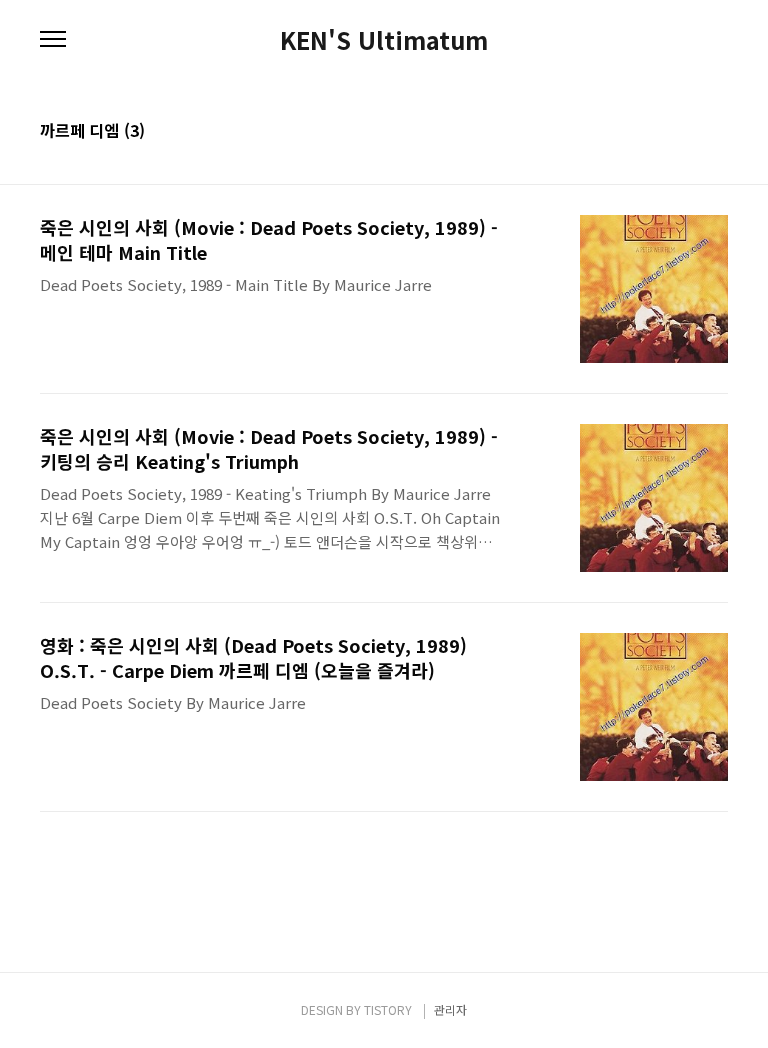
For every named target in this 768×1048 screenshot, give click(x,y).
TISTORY (388, 1009)
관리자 (450, 1009)
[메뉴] (53, 40)
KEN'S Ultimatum (384, 40)
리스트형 (716, 132)
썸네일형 (688, 132)
